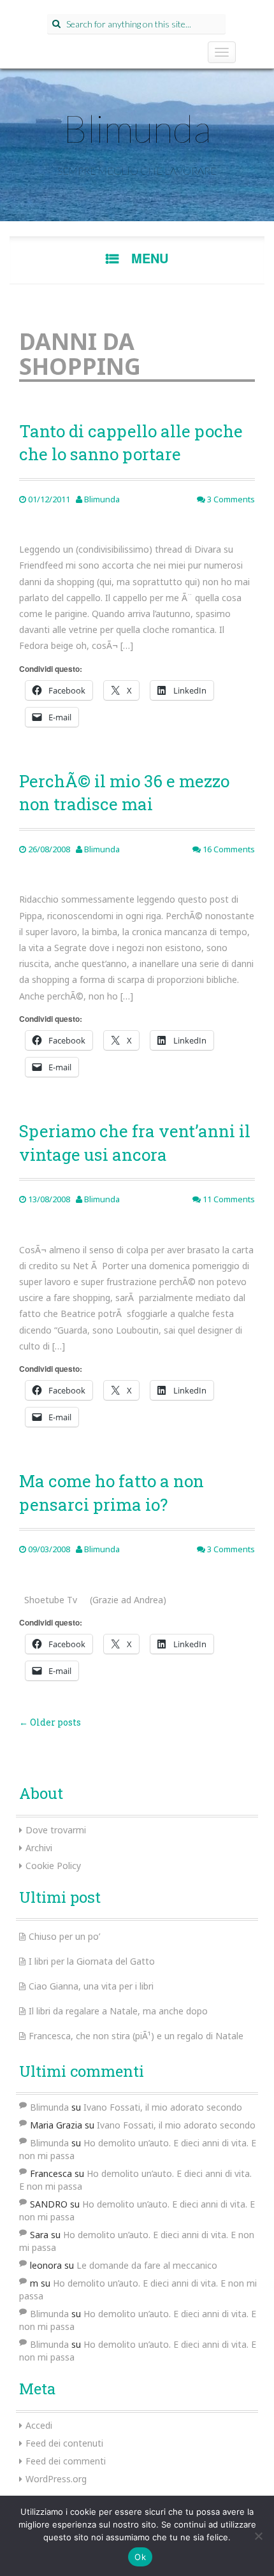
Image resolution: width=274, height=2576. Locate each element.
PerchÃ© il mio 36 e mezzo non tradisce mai (124, 792)
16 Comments (228, 849)
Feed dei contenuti (64, 2443)
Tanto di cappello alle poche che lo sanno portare (131, 442)
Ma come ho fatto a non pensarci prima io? (112, 1492)
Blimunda (137, 128)
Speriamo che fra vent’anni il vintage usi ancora (135, 1142)
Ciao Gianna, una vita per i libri (91, 1986)
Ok (140, 2557)
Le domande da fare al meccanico (147, 2265)
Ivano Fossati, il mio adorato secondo (163, 2107)
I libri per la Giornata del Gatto (92, 1961)
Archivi (39, 1848)
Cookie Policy (53, 1866)
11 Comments (228, 1199)
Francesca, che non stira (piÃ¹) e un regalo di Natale (136, 2036)
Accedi (39, 2425)
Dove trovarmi (56, 1830)
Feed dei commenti (66, 2461)
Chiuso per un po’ (64, 1936)
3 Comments (230, 499)
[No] (258, 2536)
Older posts (50, 1722)
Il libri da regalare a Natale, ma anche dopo (118, 2011)
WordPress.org (56, 2479)
